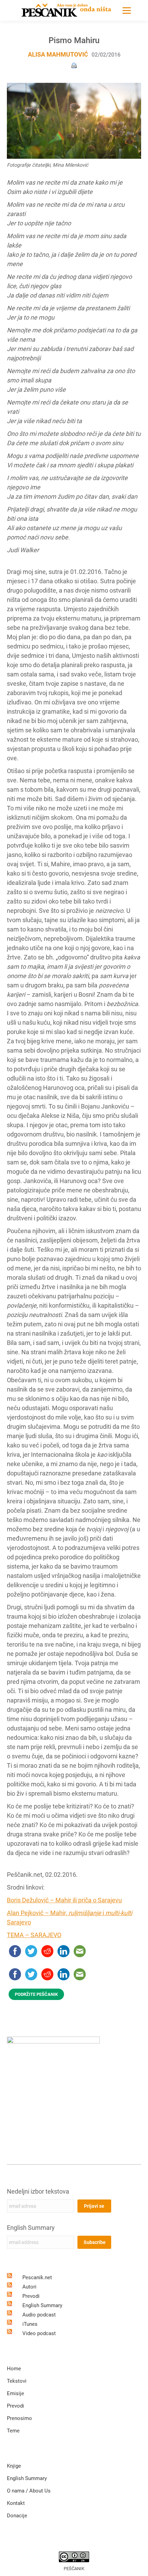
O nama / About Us (29, 2491)
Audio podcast (39, 2315)
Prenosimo (19, 2418)
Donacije (17, 2516)
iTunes (30, 2324)
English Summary (31, 2228)
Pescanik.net (37, 2277)
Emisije (15, 2393)
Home (14, 2369)
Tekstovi (17, 2381)
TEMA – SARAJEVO (34, 1935)
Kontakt (16, 2503)
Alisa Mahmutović (58, 54)
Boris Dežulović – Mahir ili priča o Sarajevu (64, 1900)
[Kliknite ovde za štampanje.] (74, 65)
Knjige (14, 2466)
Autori (29, 2287)
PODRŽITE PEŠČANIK (36, 1994)
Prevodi (31, 2296)
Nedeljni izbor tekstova (38, 2191)
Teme (13, 2431)
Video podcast (39, 2333)
